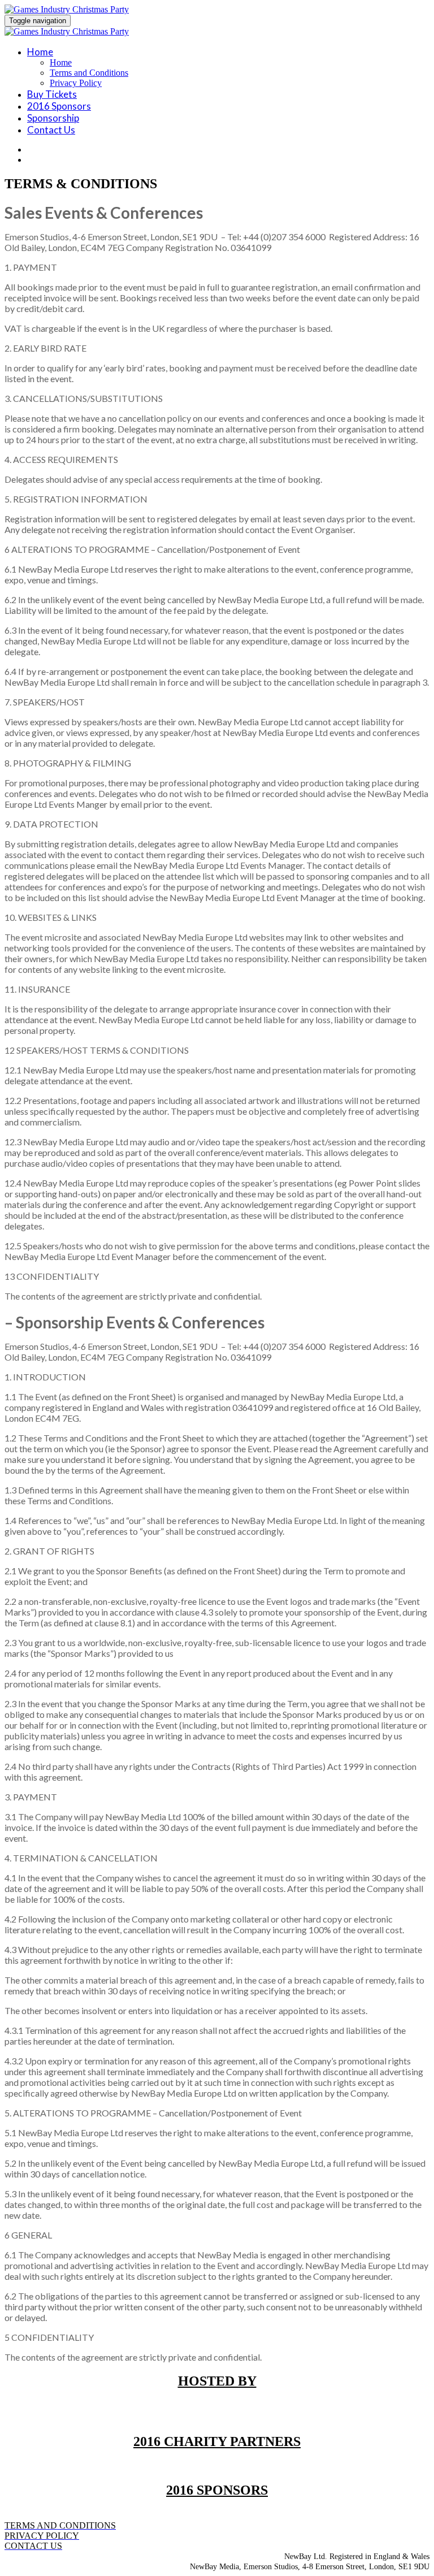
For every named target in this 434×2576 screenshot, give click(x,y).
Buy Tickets (52, 94)
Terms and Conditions (89, 73)
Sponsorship (53, 118)
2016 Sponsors (59, 106)
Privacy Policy (76, 83)
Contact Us (51, 130)
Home (40, 52)
